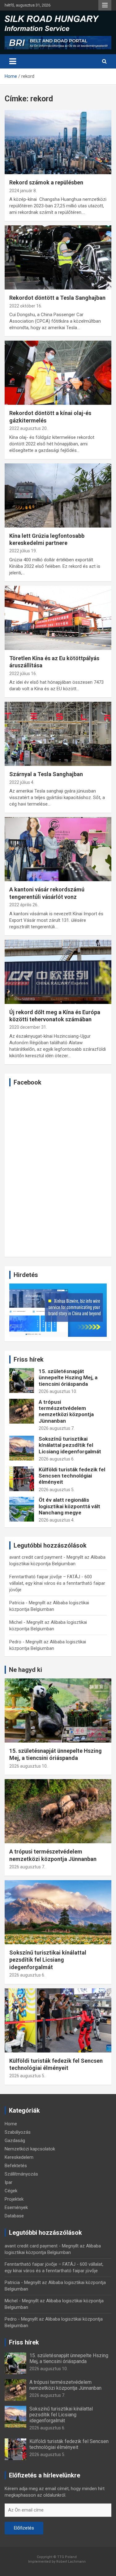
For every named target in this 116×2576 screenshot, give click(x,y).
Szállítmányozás (21, 2174)
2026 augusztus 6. (57, 1459)
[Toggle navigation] (13, 61)
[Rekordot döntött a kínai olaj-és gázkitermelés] (58, 373)
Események (16, 2207)
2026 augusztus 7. (57, 1428)
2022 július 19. (23, 551)
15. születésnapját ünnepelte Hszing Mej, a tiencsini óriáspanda (68, 1378)
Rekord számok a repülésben (46, 182)
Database (14, 2216)
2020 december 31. (28, 1027)
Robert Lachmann (71, 2562)
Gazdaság (15, 2141)
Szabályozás (18, 2132)
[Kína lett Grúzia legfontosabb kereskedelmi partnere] (58, 495)
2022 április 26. (24, 905)
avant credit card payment (36, 1557)
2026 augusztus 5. (57, 1490)
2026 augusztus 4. (57, 1520)
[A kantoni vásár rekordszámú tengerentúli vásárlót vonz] (58, 849)
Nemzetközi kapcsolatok (30, 2149)
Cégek (11, 2191)
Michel (16, 1622)
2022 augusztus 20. (28, 428)
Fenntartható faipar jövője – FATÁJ (45, 1577)
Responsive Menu (105, 5)
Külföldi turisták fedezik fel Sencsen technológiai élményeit (72, 1476)
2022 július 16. (23, 674)
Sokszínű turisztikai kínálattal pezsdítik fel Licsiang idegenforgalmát (70, 1445)
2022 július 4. (22, 782)
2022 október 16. (26, 306)
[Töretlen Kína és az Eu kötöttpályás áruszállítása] (58, 618)
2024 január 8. (23, 191)
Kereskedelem (19, 2157)
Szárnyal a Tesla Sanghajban (46, 774)
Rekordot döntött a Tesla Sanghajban (57, 298)
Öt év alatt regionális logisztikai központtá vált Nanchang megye (69, 1506)
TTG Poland (67, 2557)
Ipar (9, 2182)
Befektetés (16, 2166)
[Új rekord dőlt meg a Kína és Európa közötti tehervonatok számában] (58, 972)
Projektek (14, 2199)
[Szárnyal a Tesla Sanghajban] (58, 734)
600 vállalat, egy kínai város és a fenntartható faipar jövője (57, 1583)
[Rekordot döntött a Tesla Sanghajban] (58, 258)
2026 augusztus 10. (58, 1391)
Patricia (17, 1603)
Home (11, 2124)
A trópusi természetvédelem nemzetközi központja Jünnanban (66, 1411)
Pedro (15, 1642)
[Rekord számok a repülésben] (58, 142)
